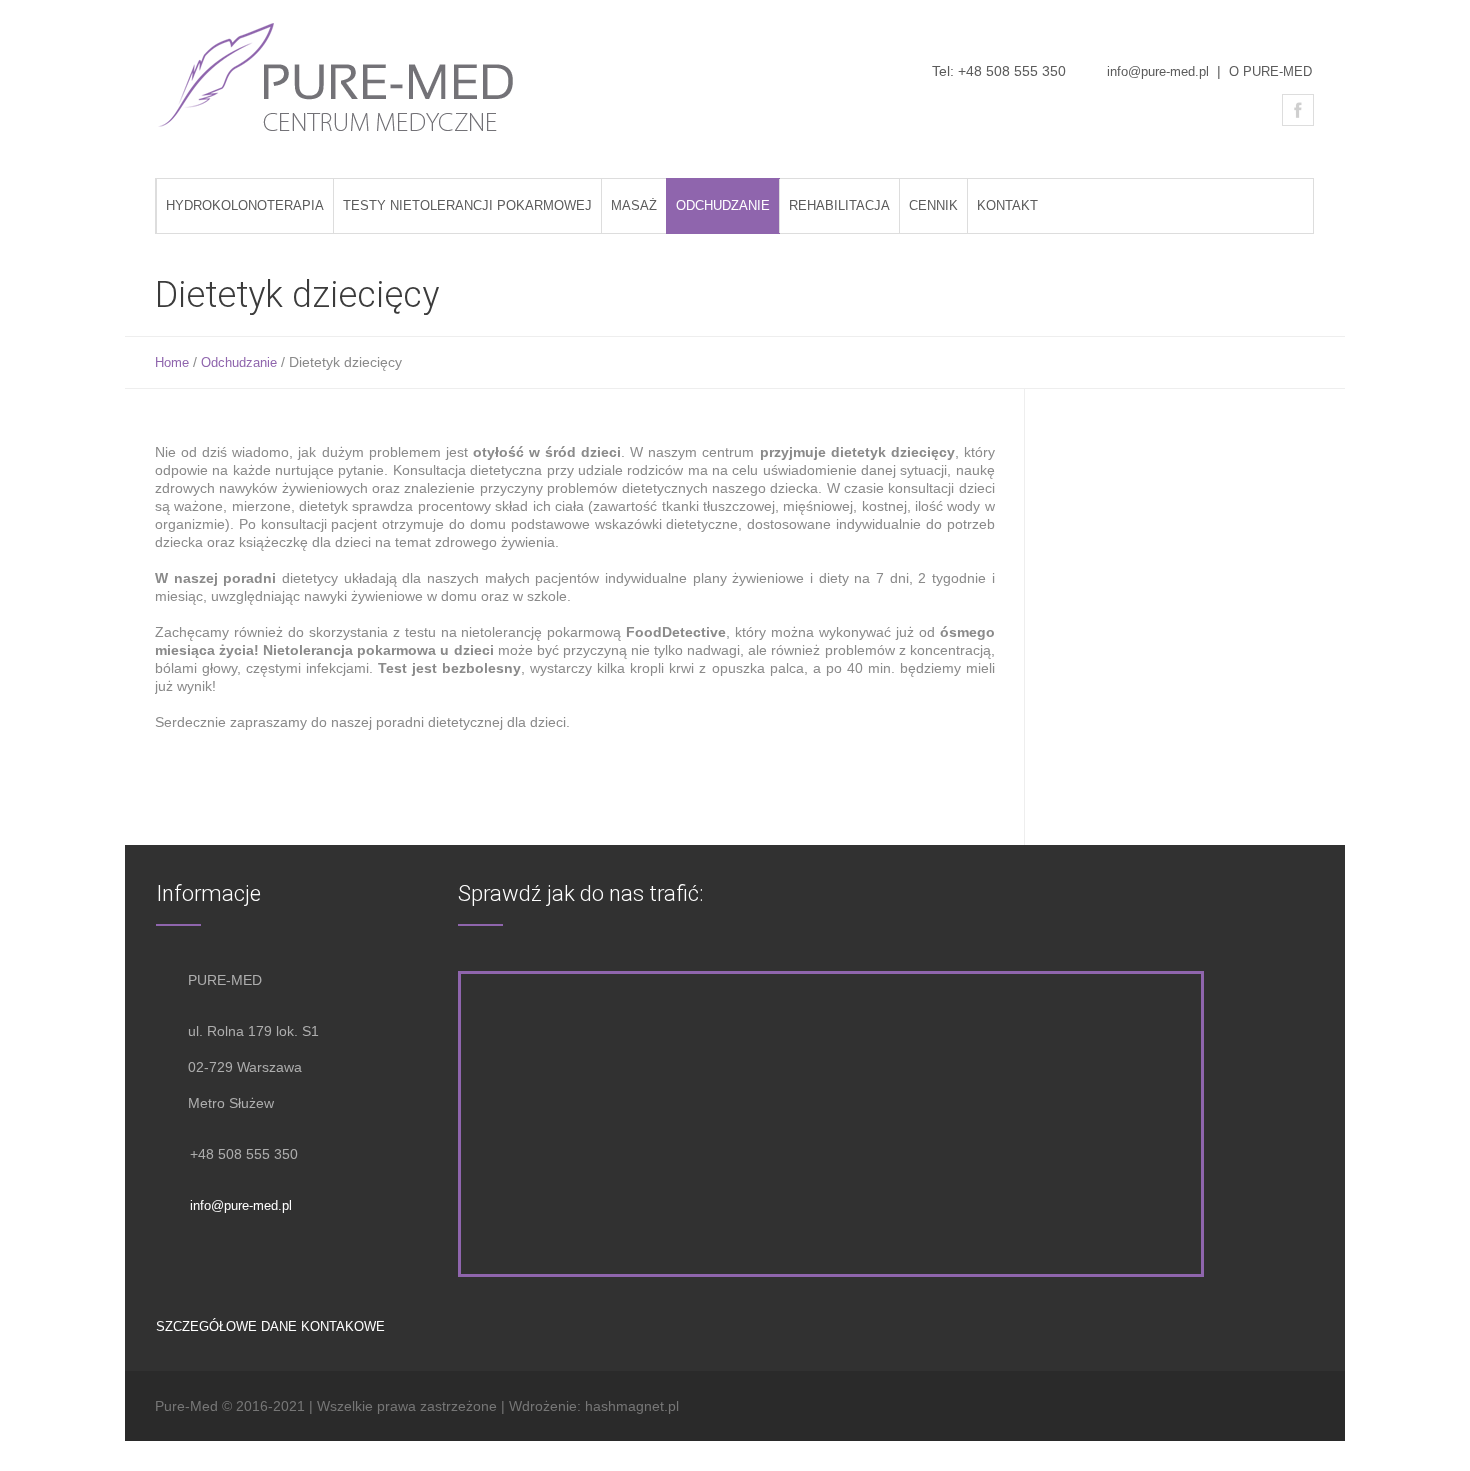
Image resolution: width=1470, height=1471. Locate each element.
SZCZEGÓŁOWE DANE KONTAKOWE (270, 1326)
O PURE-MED (1270, 71)
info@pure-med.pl (1158, 71)
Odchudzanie (239, 362)
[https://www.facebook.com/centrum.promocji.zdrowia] (1298, 110)
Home (172, 362)
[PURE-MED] (336, 79)
